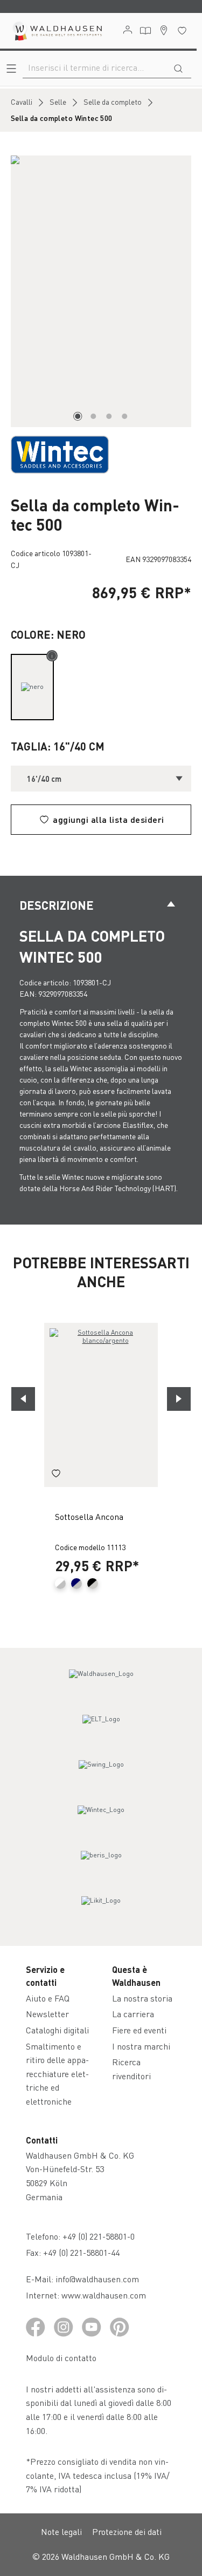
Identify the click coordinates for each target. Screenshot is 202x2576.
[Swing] (101, 1774)
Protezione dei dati (127, 2531)
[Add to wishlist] (56, 1475)
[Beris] (101, 1865)
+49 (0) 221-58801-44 (83, 2252)
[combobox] (94, 67)
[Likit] (101, 1910)
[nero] (32, 687)
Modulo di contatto (61, 2358)
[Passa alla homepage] (57, 31)
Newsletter (47, 2014)
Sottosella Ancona (89, 1516)
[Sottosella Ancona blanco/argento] (101, 1405)
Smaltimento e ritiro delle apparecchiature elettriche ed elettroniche (57, 2074)
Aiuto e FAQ (48, 1998)
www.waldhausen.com (104, 2295)
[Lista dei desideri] (182, 31)
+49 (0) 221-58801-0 (99, 2236)
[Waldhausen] (101, 1683)
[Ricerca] (178, 67)
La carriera (133, 2014)
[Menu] (11, 68)
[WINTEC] (60, 453)
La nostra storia (142, 1998)
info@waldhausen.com (97, 2279)
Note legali (61, 2531)
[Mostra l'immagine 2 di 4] (93, 416)
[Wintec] (101, 1820)
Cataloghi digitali (57, 2030)
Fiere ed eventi (139, 2030)
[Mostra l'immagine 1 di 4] (78, 416)
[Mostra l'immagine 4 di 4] (124, 416)
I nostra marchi (141, 2046)
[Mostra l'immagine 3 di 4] (109, 416)
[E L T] (101, 1729)
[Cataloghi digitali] (145, 31)
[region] (101, 291)
